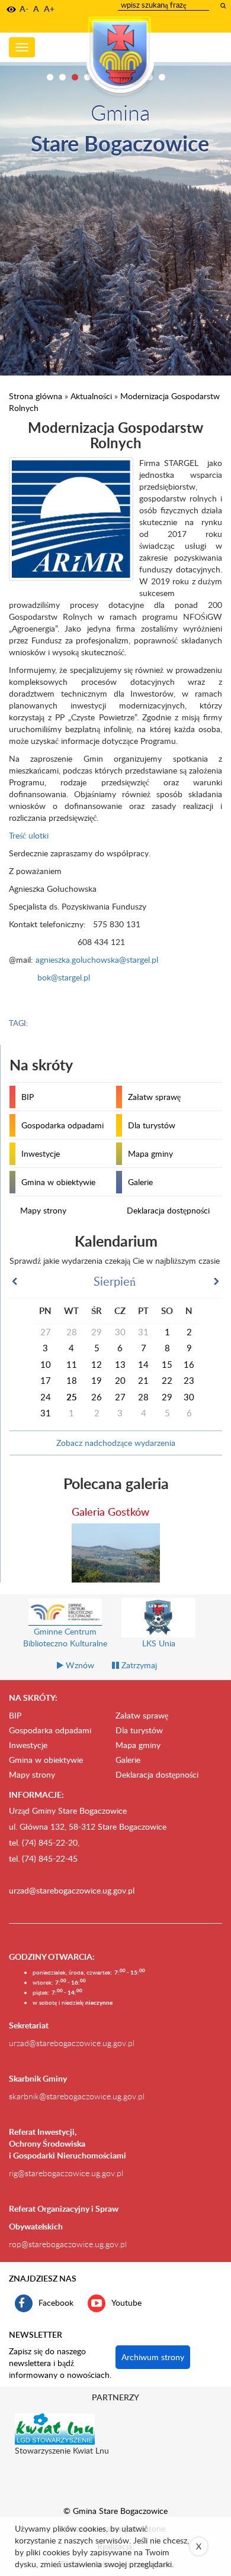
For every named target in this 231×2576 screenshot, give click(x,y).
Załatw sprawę (154, 1097)
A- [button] (24, 9)
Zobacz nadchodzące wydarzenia (116, 1443)
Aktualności (91, 396)
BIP (28, 1097)
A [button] (36, 9)
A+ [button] (49, 9)
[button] (11, 9)
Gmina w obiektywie (58, 1182)
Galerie (140, 1182)
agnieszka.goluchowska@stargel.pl (97, 959)
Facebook (56, 2302)
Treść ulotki (29, 835)
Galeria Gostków (110, 1511)
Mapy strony (43, 1210)
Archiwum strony (153, 2357)
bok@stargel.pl (64, 977)
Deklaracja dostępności (168, 1210)
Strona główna (36, 396)
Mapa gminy (150, 1153)
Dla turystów (152, 1125)
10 (162, 77)
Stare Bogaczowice (120, 143)
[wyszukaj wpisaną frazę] (224, 5)
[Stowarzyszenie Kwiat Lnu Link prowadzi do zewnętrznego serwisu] (55, 2428)
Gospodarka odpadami (62, 1125)
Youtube (126, 2302)
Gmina (120, 112)
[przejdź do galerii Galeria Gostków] (116, 1553)
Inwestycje (41, 1153)
